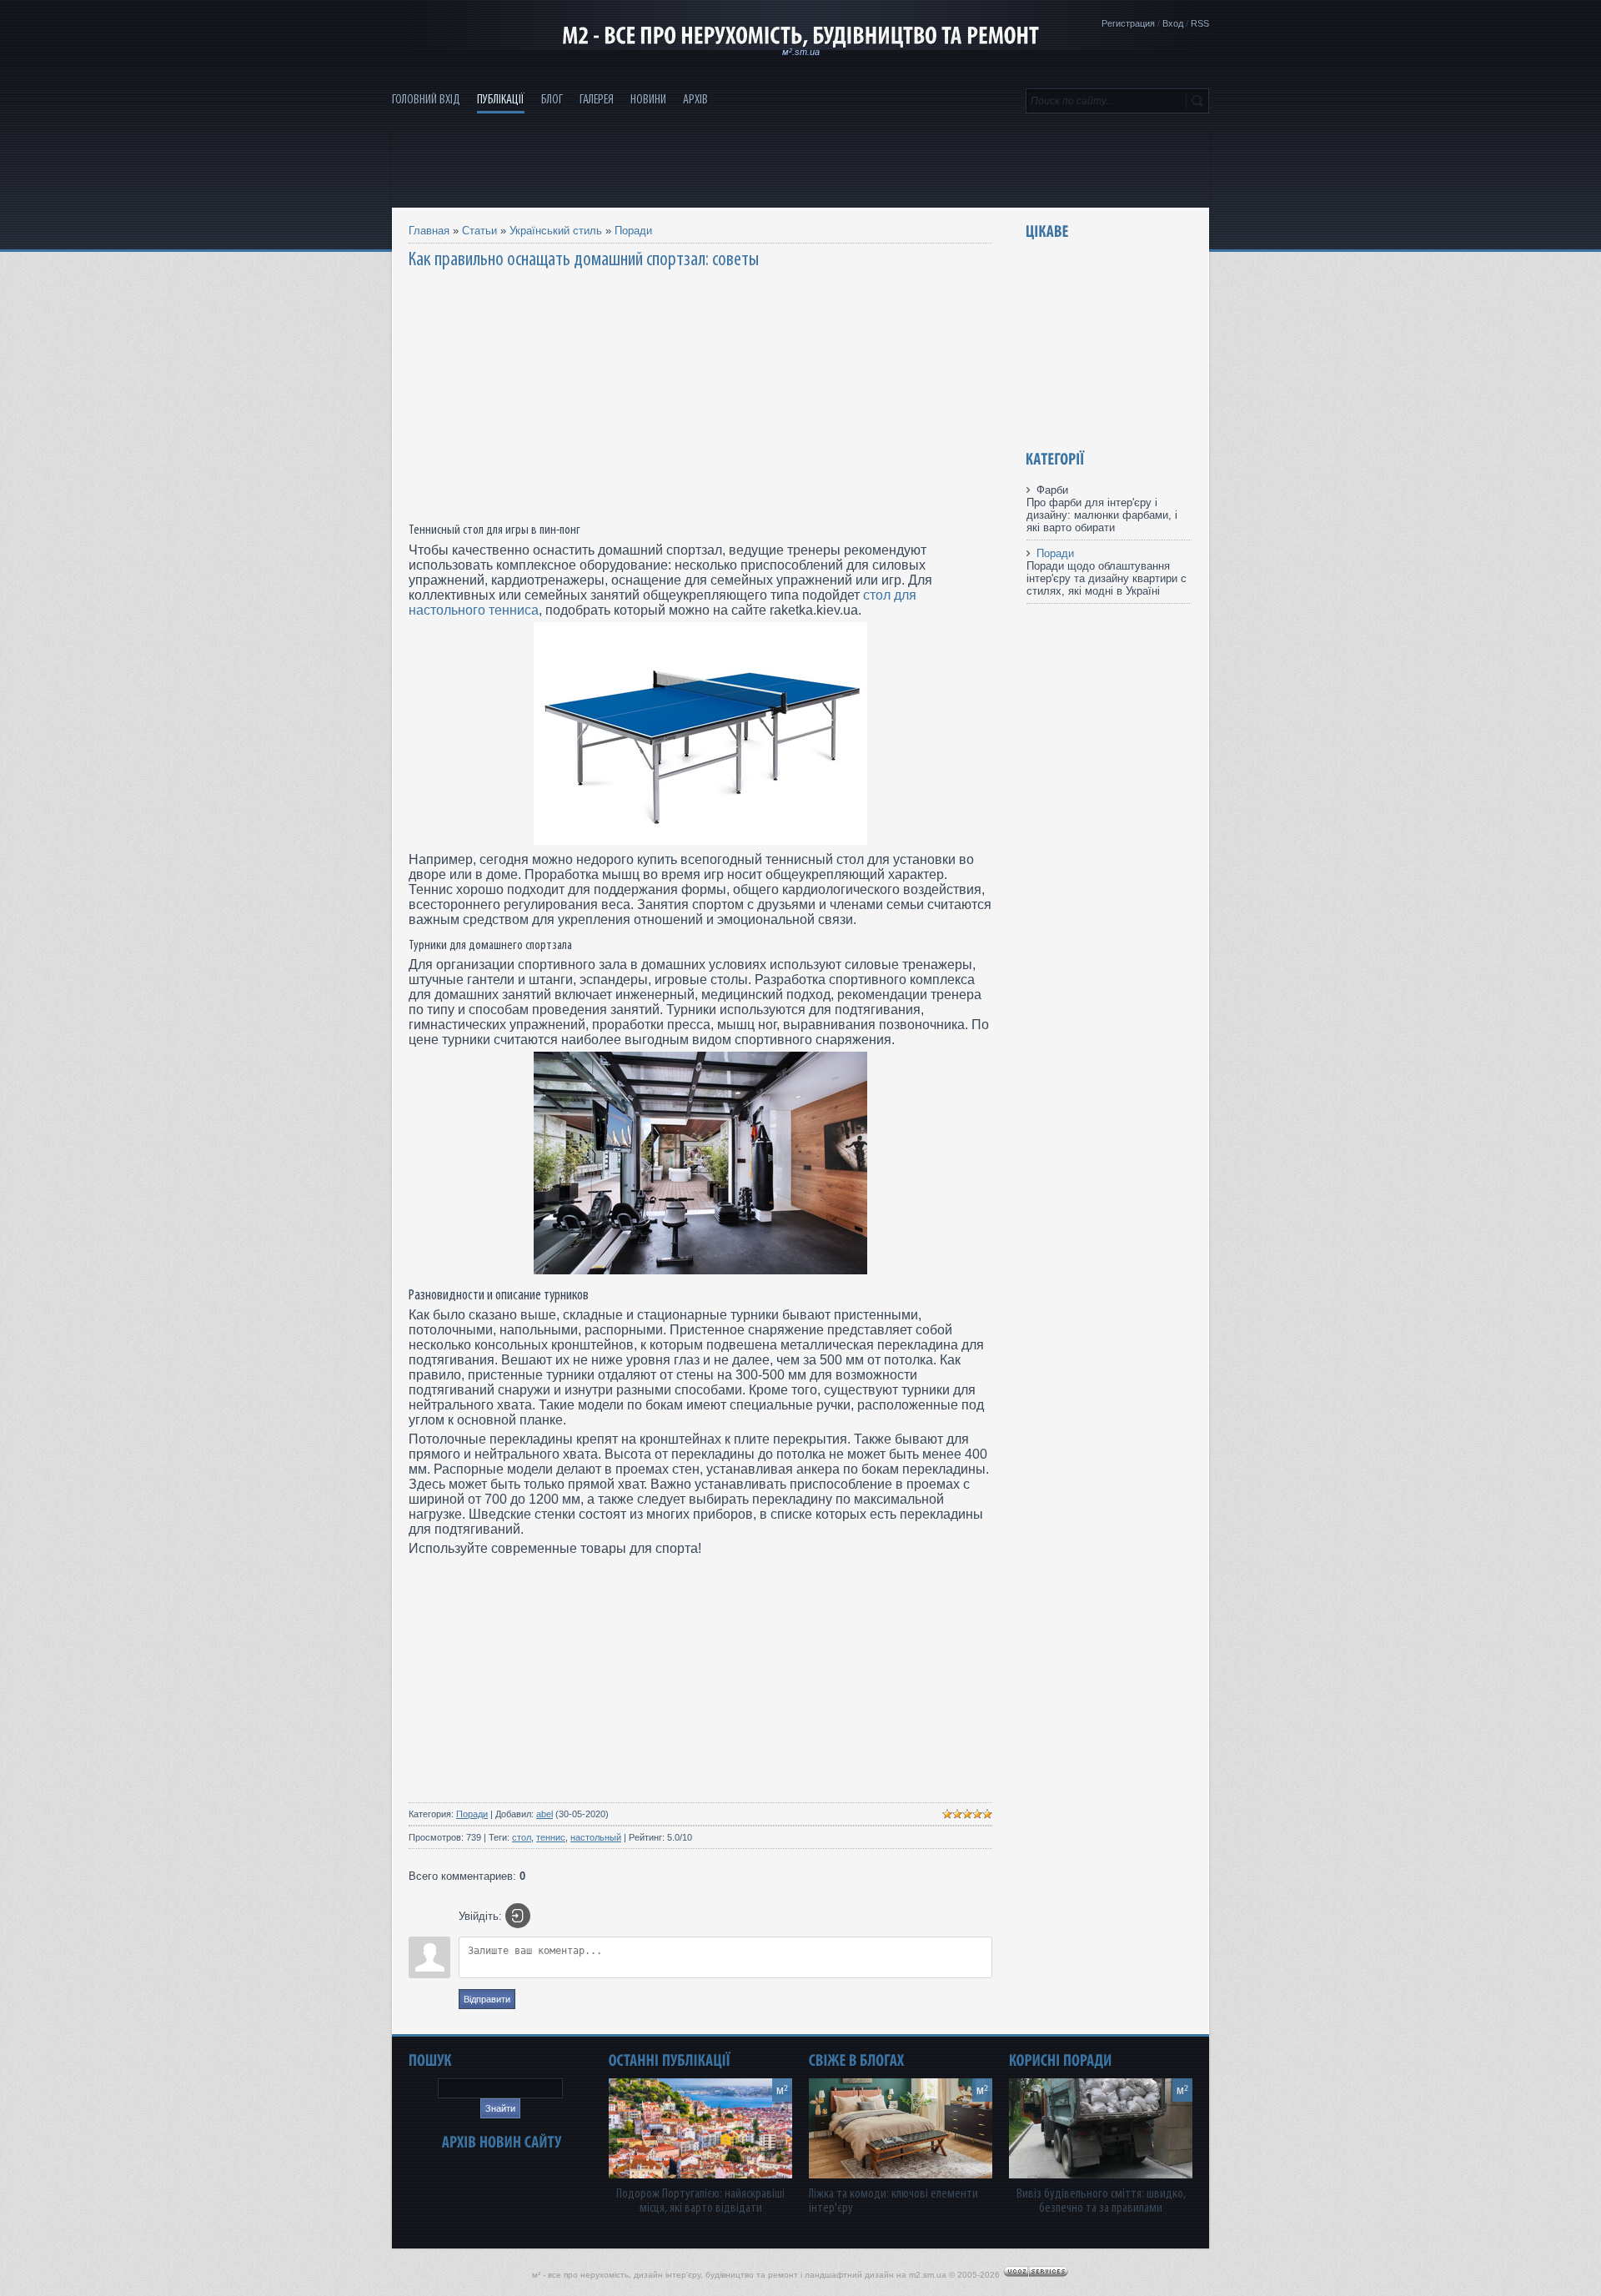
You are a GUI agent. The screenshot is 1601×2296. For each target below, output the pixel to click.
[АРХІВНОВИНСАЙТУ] (502, 2142)
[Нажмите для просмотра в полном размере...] (700, 840)
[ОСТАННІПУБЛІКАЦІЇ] (670, 2060)
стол (522, 1837)
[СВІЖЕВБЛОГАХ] (857, 2060)
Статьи (479, 231)
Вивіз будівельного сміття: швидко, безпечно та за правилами (1101, 2201)
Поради (633, 231)
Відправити (487, 1999)
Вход (1173, 23)
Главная (429, 231)
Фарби (1052, 490)
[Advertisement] (800, 168)
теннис (551, 1837)
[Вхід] (518, 1916)
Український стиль (556, 231)
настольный (596, 1837)
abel (545, 1814)
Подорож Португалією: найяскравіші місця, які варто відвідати (700, 2201)
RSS (1200, 23)
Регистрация (1128, 23)
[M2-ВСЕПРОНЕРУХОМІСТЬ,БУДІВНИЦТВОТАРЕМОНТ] (800, 36)
